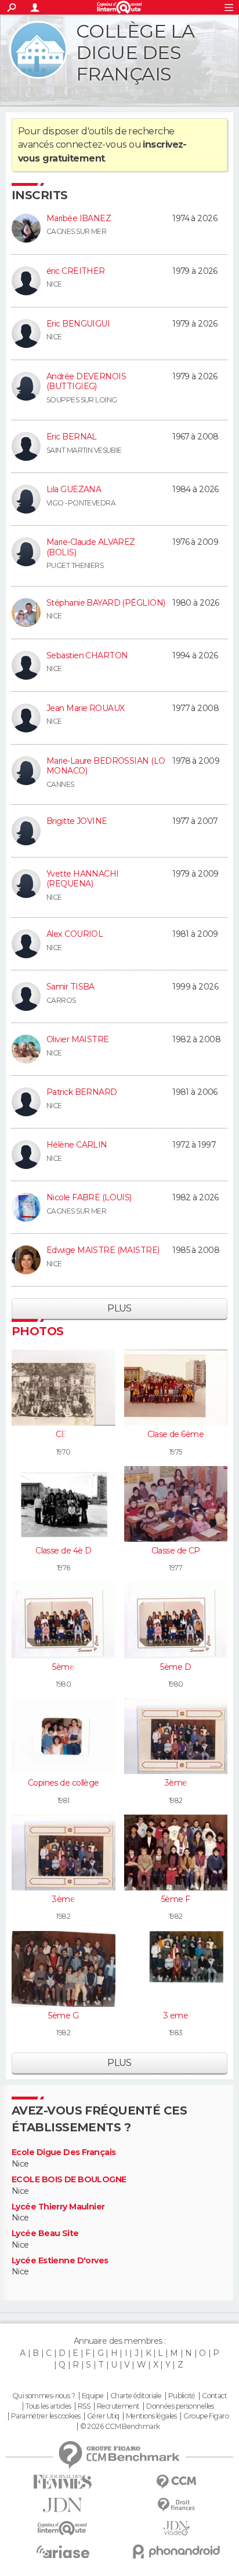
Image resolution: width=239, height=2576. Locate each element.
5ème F (176, 1899)
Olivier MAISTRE (78, 1039)
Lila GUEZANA (74, 489)
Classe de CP (176, 1551)
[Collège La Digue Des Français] (38, 50)
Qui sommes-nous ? (44, 2396)
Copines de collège (64, 1783)
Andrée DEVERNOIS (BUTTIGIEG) (86, 382)
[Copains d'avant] (63, 2528)
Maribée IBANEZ (79, 218)
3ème (176, 1783)
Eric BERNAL (72, 437)
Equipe (93, 2396)
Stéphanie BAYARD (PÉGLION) (106, 603)
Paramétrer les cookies (46, 2416)
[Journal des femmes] (63, 2482)
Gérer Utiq (103, 2416)
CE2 (64, 1434)
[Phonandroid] (176, 2551)
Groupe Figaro (206, 2416)
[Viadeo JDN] (176, 2528)
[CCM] (176, 2482)
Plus (119, 1308)
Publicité (182, 2396)
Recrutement (118, 2406)
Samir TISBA (70, 987)
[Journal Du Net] (63, 2505)
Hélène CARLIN (77, 1145)
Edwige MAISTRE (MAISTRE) (103, 1250)
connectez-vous (91, 144)
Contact (214, 2396)
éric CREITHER (76, 271)
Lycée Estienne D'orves (60, 2261)
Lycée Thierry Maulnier (58, 2207)
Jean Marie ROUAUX (85, 708)
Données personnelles (180, 2406)
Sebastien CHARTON (87, 655)
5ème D (175, 1667)
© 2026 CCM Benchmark (120, 2427)
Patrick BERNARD (82, 1092)
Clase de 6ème (175, 1434)
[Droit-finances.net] (176, 2505)
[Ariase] (63, 2552)
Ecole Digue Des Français (64, 2152)
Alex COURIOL (75, 934)
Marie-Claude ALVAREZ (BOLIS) (91, 547)
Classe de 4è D (63, 1551)
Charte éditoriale (136, 2396)
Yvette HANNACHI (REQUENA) (83, 879)
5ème (63, 1667)
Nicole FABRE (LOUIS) (89, 1197)
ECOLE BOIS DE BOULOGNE (69, 2180)
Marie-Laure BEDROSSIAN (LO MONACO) (106, 766)
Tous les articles (48, 2406)
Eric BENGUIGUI (78, 324)
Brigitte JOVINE (77, 821)
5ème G (63, 2016)
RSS (84, 2406)
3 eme (175, 2016)
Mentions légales (151, 2416)
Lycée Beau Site (45, 2234)
